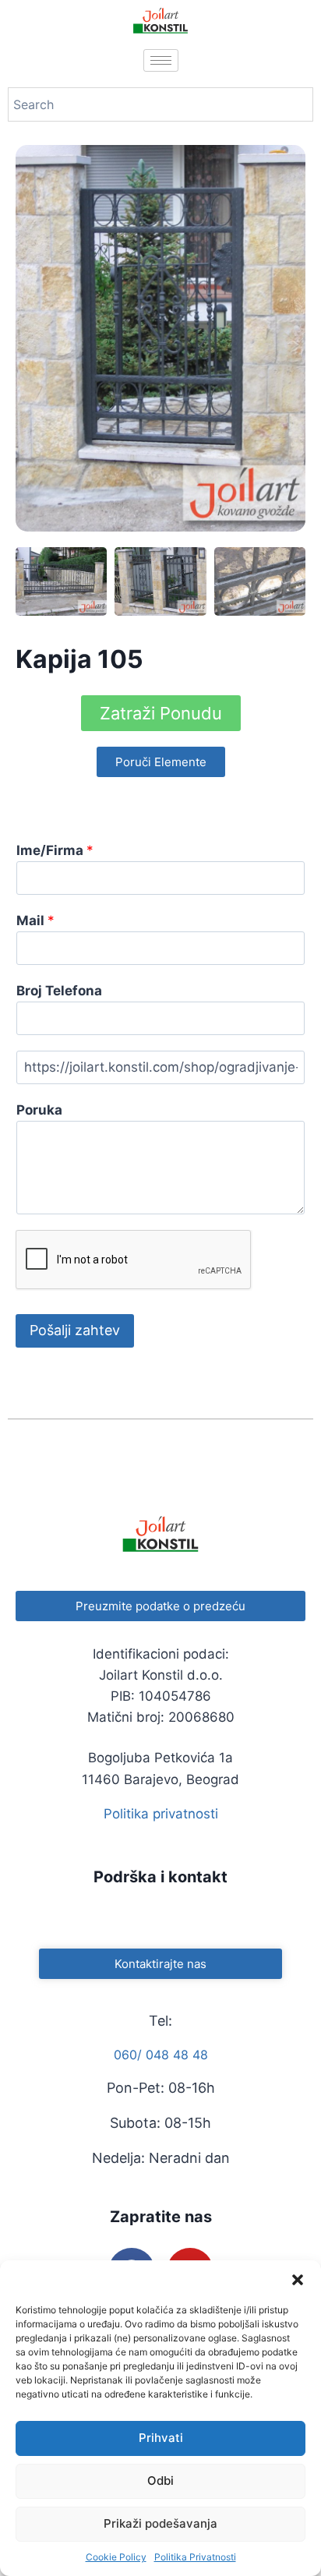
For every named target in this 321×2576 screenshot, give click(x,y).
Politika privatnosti (161, 1814)
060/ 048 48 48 (161, 2055)
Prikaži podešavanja (160, 2523)
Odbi (160, 2481)
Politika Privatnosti (195, 2557)
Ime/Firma (55, 850)
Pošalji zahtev (75, 1330)
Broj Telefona (59, 991)
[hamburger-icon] (161, 60)
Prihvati (161, 2438)
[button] (298, 2280)
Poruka (39, 1110)
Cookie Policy (116, 2557)
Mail (35, 921)
